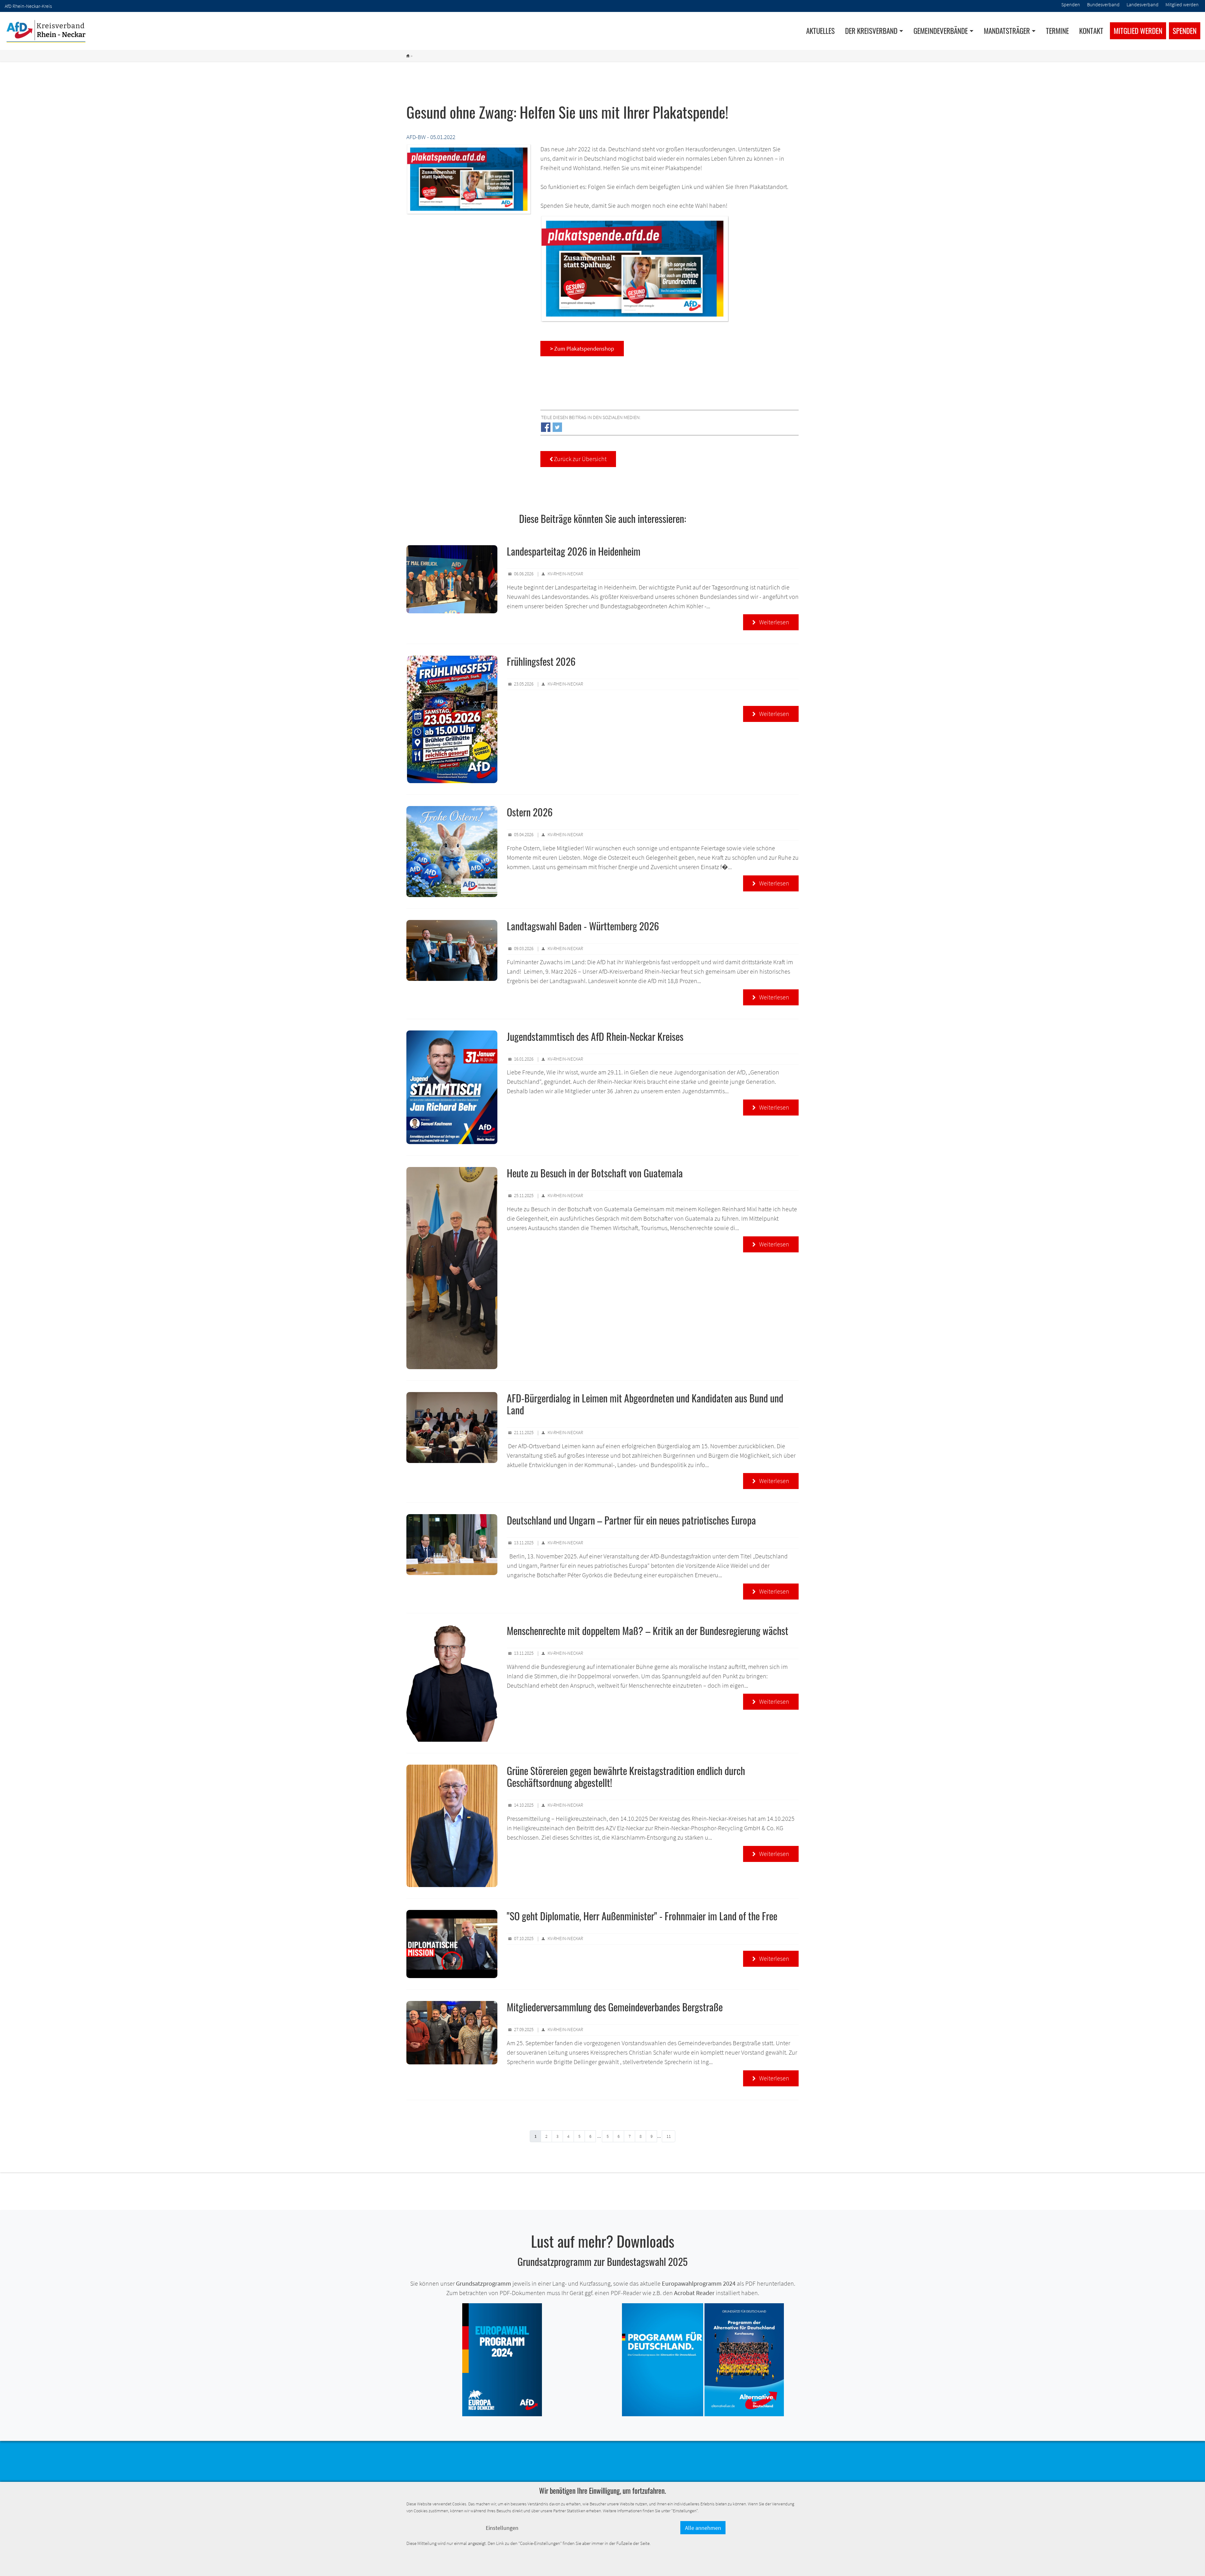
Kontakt (1091, 31)
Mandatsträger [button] (1007, 31)
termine (1057, 31)
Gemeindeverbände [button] (941, 31)
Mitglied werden (1138, 31)
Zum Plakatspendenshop (582, 349)
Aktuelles (820, 31)
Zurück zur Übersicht (578, 459)
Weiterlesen (771, 622)
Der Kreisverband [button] (871, 31)
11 (669, 2136)
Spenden (1185, 31)
